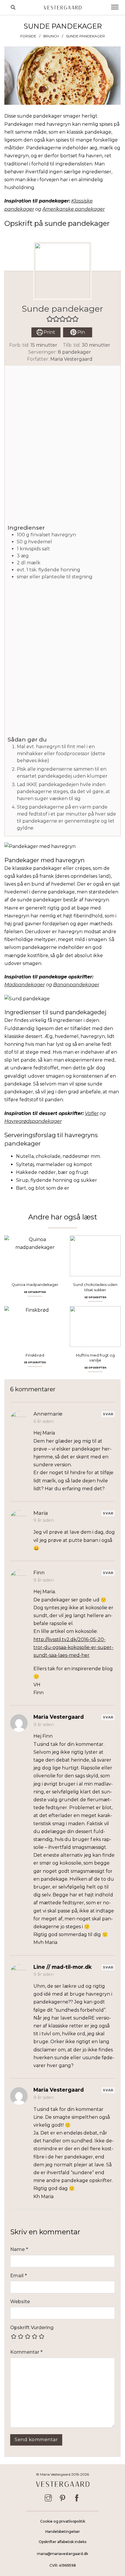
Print (49, 332)
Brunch (51, 36)
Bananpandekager (76, 985)
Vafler (92, 1113)
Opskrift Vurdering (32, 2328)
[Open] (115, 7)
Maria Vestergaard (71, 359)
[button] (50, 319)
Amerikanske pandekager (74, 209)
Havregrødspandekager (33, 1121)
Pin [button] (81, 332)
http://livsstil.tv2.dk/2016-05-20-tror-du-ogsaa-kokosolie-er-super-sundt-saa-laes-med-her (73, 1647)
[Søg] (13, 7)
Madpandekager (25, 985)
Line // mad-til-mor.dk (63, 1967)
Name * (19, 2249)
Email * (18, 2276)
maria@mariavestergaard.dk (63, 2554)
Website (20, 2302)
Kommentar (26, 2352)
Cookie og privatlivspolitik (63, 2521)
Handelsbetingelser (63, 2532)
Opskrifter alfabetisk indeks (63, 2542)
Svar (108, 1414)
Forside (28, 36)
